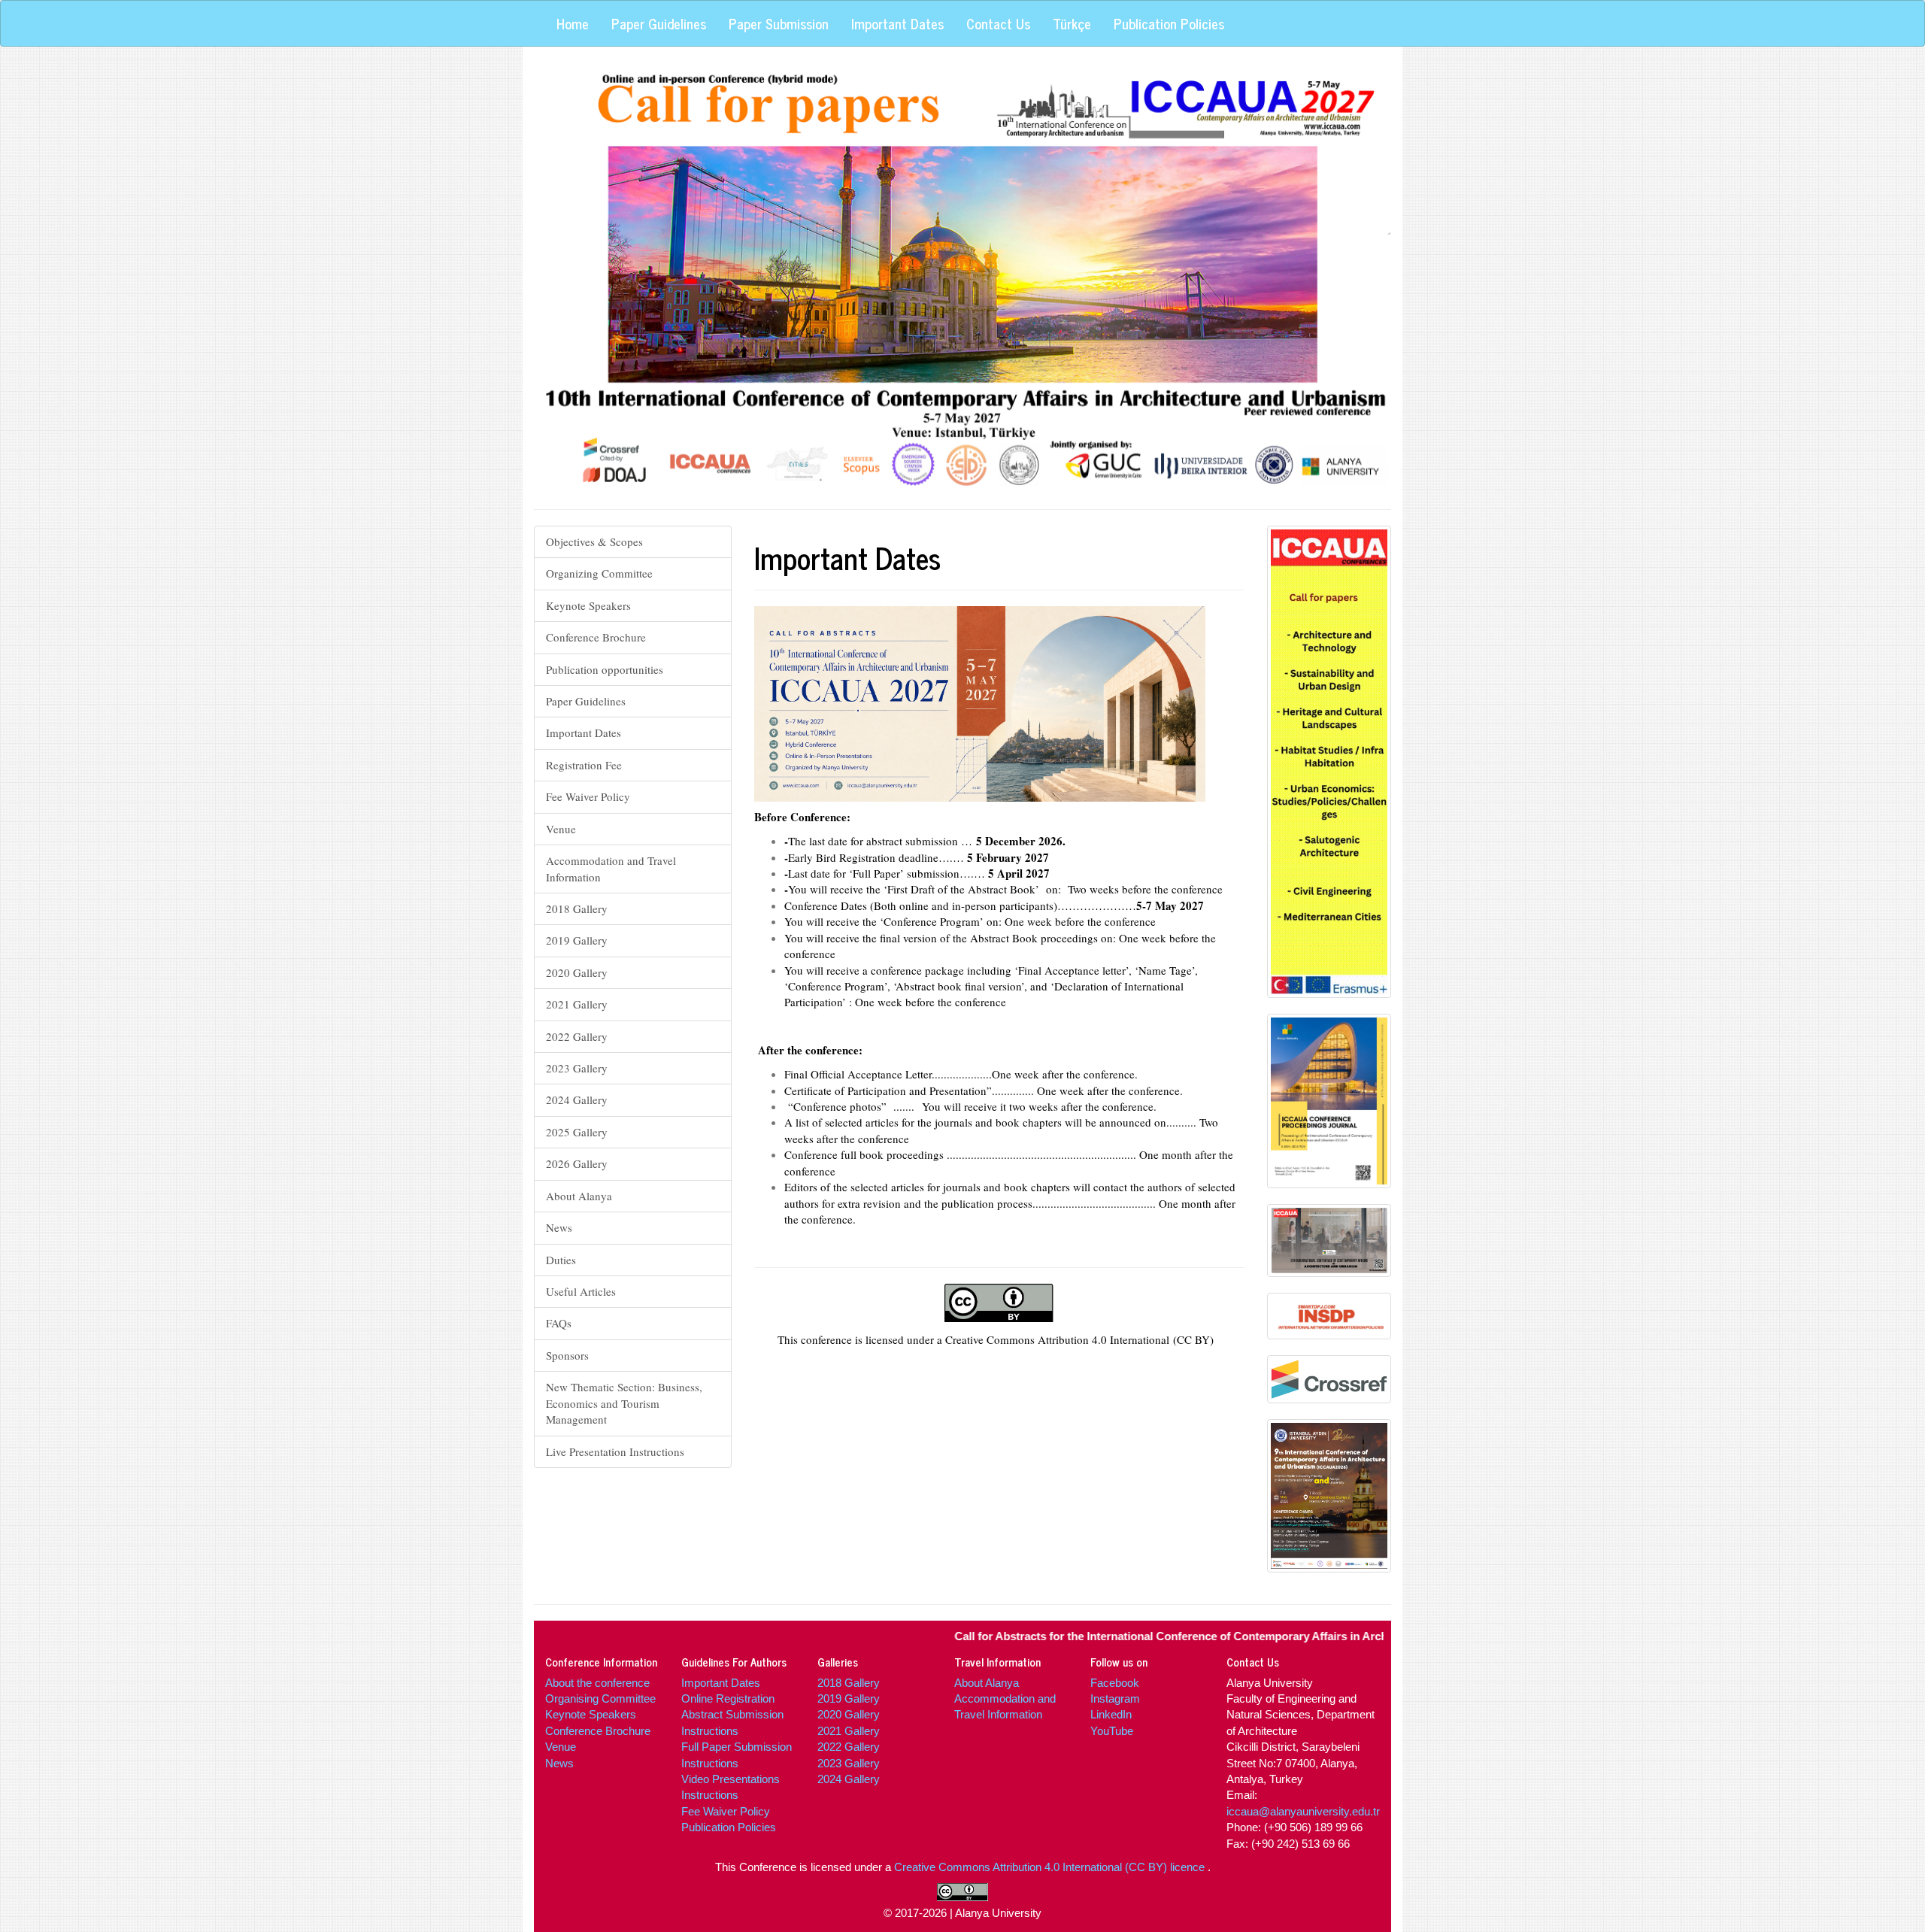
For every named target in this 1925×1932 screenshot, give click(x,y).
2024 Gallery (577, 1099)
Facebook (1115, 1683)
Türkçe (1072, 23)
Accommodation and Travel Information (611, 868)
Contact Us (998, 23)
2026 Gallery (577, 1163)
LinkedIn (1111, 1714)
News (559, 1227)
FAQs (559, 1323)
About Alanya (579, 1196)
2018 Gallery (577, 908)
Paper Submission (779, 23)
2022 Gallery (577, 1036)
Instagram (1115, 1698)
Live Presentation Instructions (615, 1451)
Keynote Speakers (588, 605)
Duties (561, 1260)
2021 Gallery (577, 1004)
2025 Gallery (577, 1132)
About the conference (597, 1683)
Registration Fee (584, 765)
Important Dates (897, 23)
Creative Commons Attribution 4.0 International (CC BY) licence (1051, 1867)
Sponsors (567, 1355)
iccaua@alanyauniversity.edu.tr (1303, 1811)
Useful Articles (581, 1291)
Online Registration (728, 1698)
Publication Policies (1169, 23)
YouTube (1112, 1731)
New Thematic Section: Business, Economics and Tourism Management (624, 1403)
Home (573, 23)
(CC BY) (1193, 1339)
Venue (561, 829)
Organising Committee (600, 1698)
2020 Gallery (577, 972)
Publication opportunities (605, 669)
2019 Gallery (577, 940)
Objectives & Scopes (594, 541)
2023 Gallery (577, 1068)
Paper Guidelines (659, 23)
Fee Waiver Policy (588, 796)
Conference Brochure (596, 637)
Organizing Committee (599, 573)
